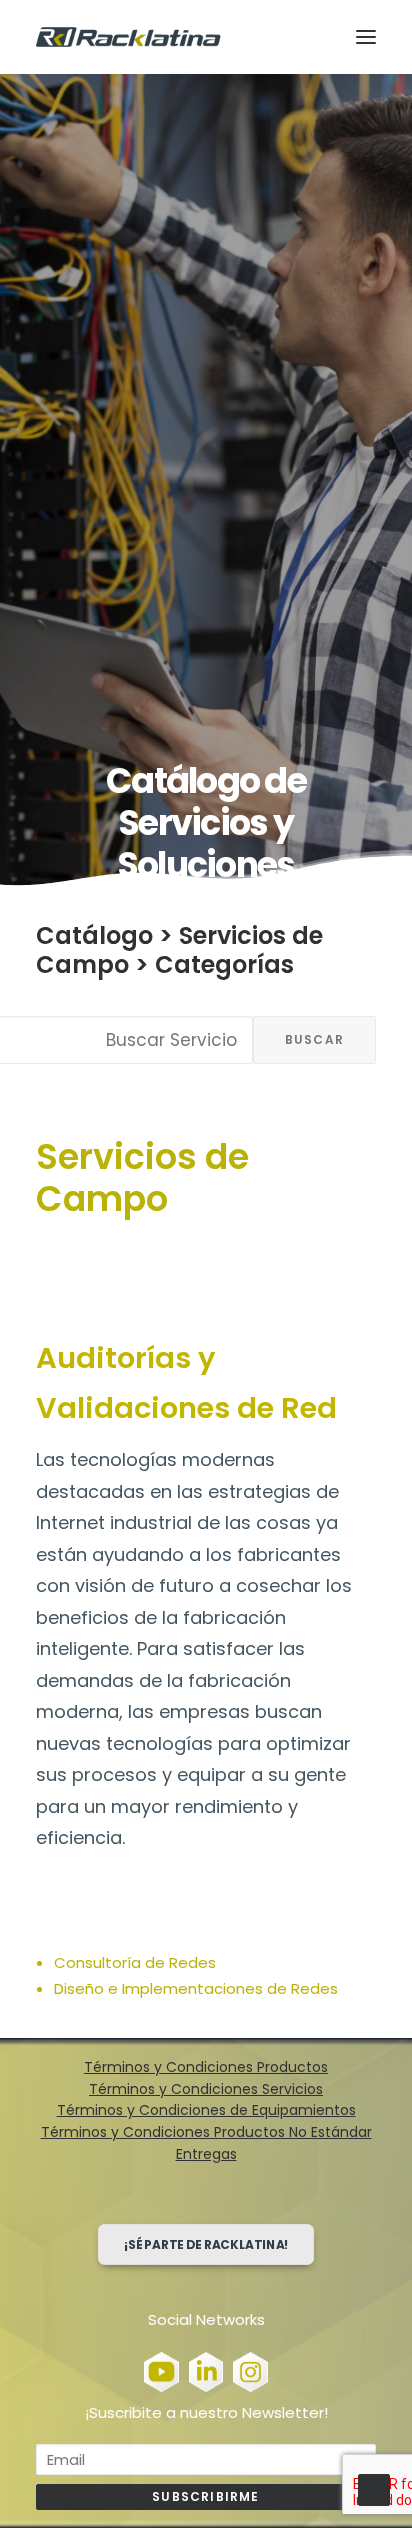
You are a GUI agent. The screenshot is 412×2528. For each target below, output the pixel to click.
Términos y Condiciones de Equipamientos (206, 2110)
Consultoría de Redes (135, 1962)
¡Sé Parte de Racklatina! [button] (206, 2244)
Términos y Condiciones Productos (206, 2067)
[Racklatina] (128, 37)
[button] (366, 37)
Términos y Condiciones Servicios (206, 2089)
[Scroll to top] (374, 2488)
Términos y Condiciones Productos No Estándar (206, 2132)
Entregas (206, 2154)
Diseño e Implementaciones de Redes (196, 1988)
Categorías (224, 964)
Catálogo (94, 935)
